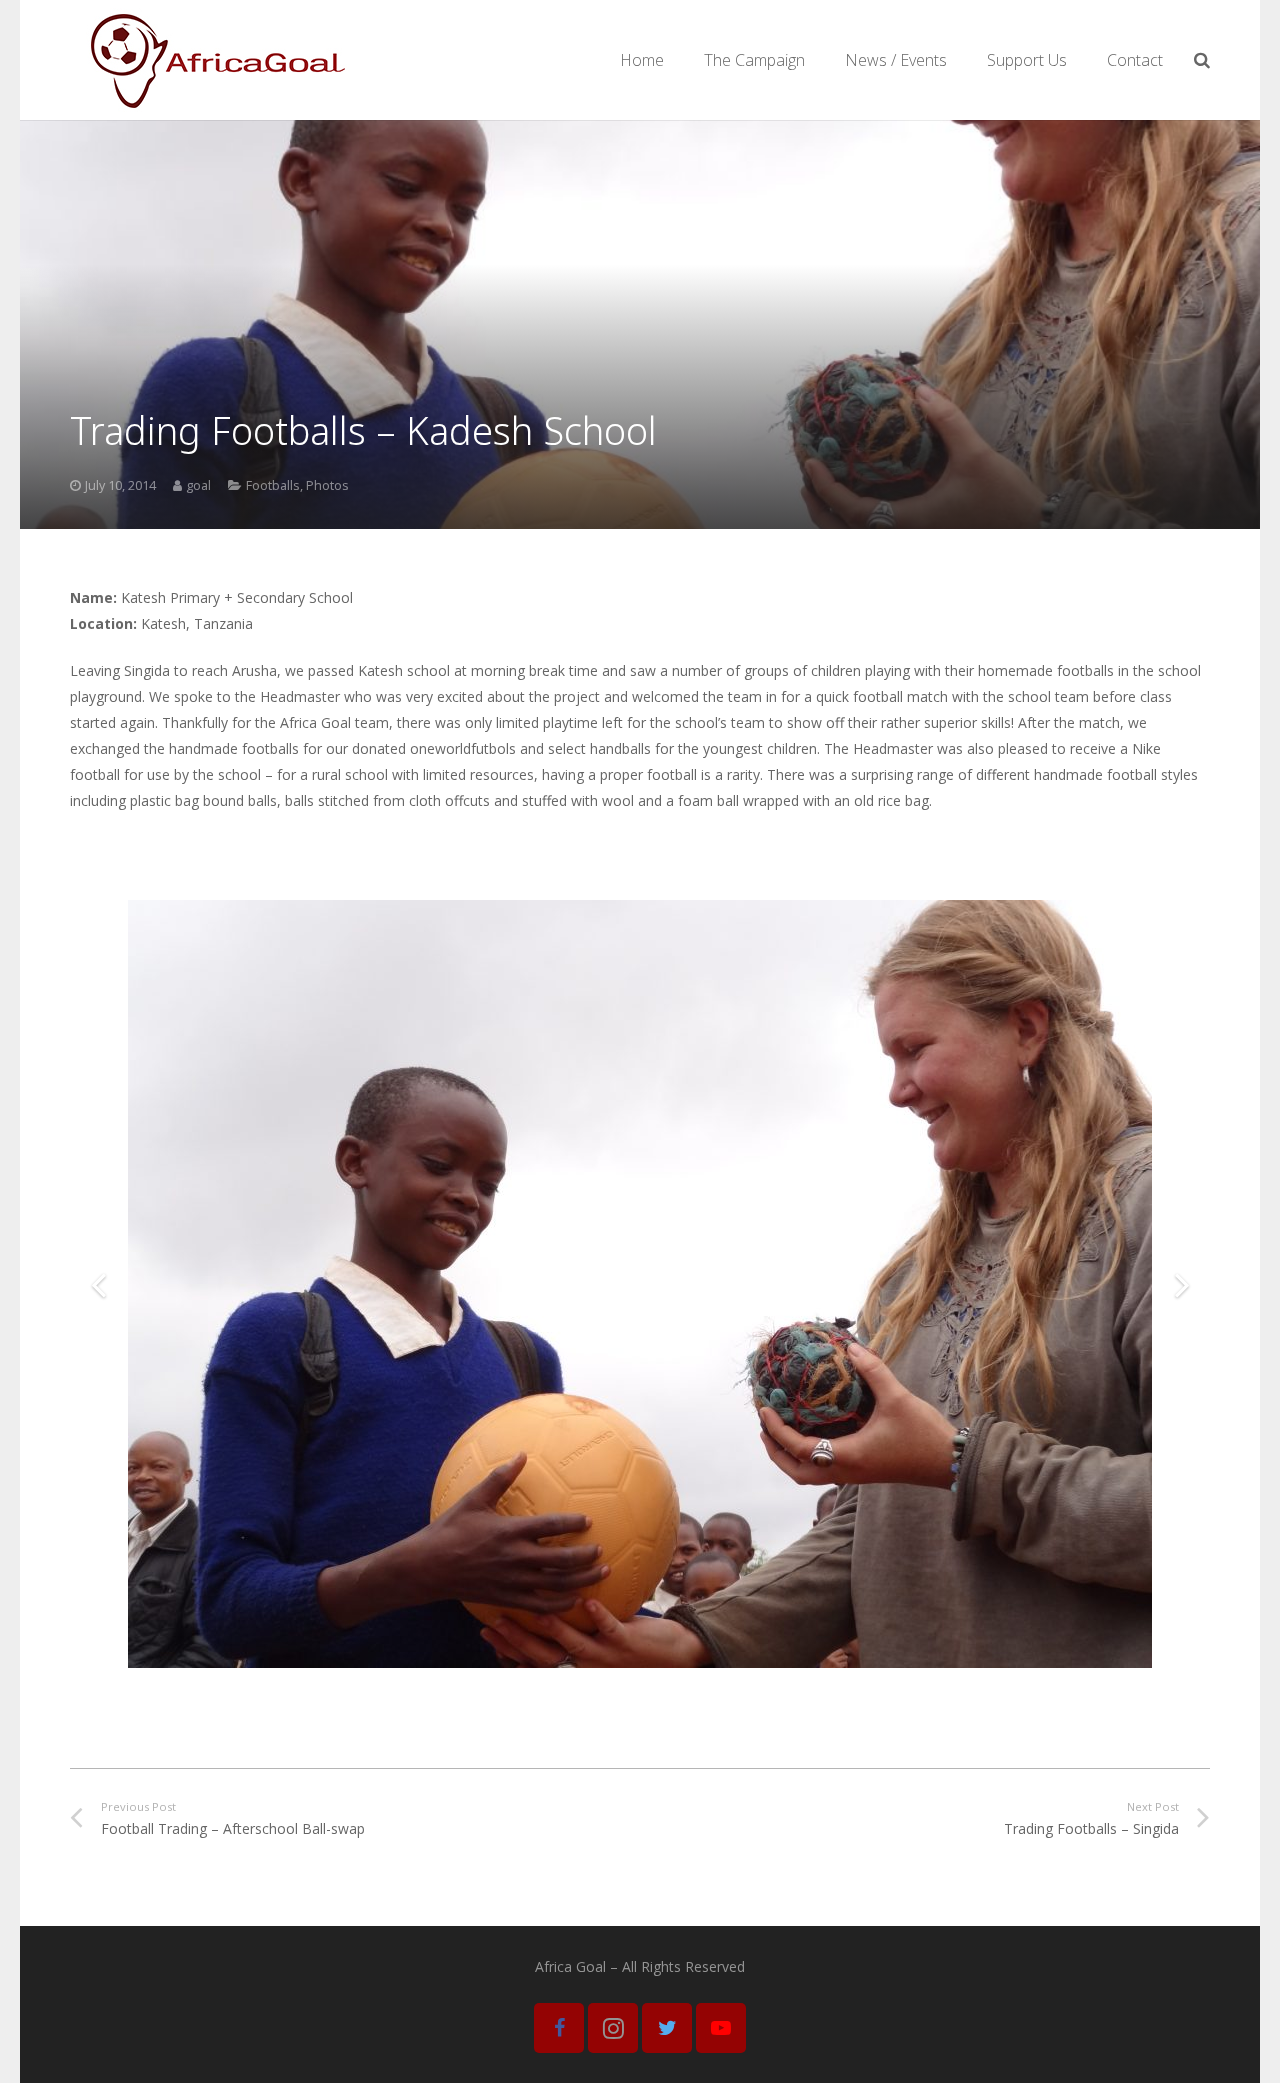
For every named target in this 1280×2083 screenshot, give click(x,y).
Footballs (273, 485)
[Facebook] (559, 2028)
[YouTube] (721, 2028)
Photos (327, 485)
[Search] (1202, 59)
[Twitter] (667, 2028)
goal (198, 485)
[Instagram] (613, 2028)
